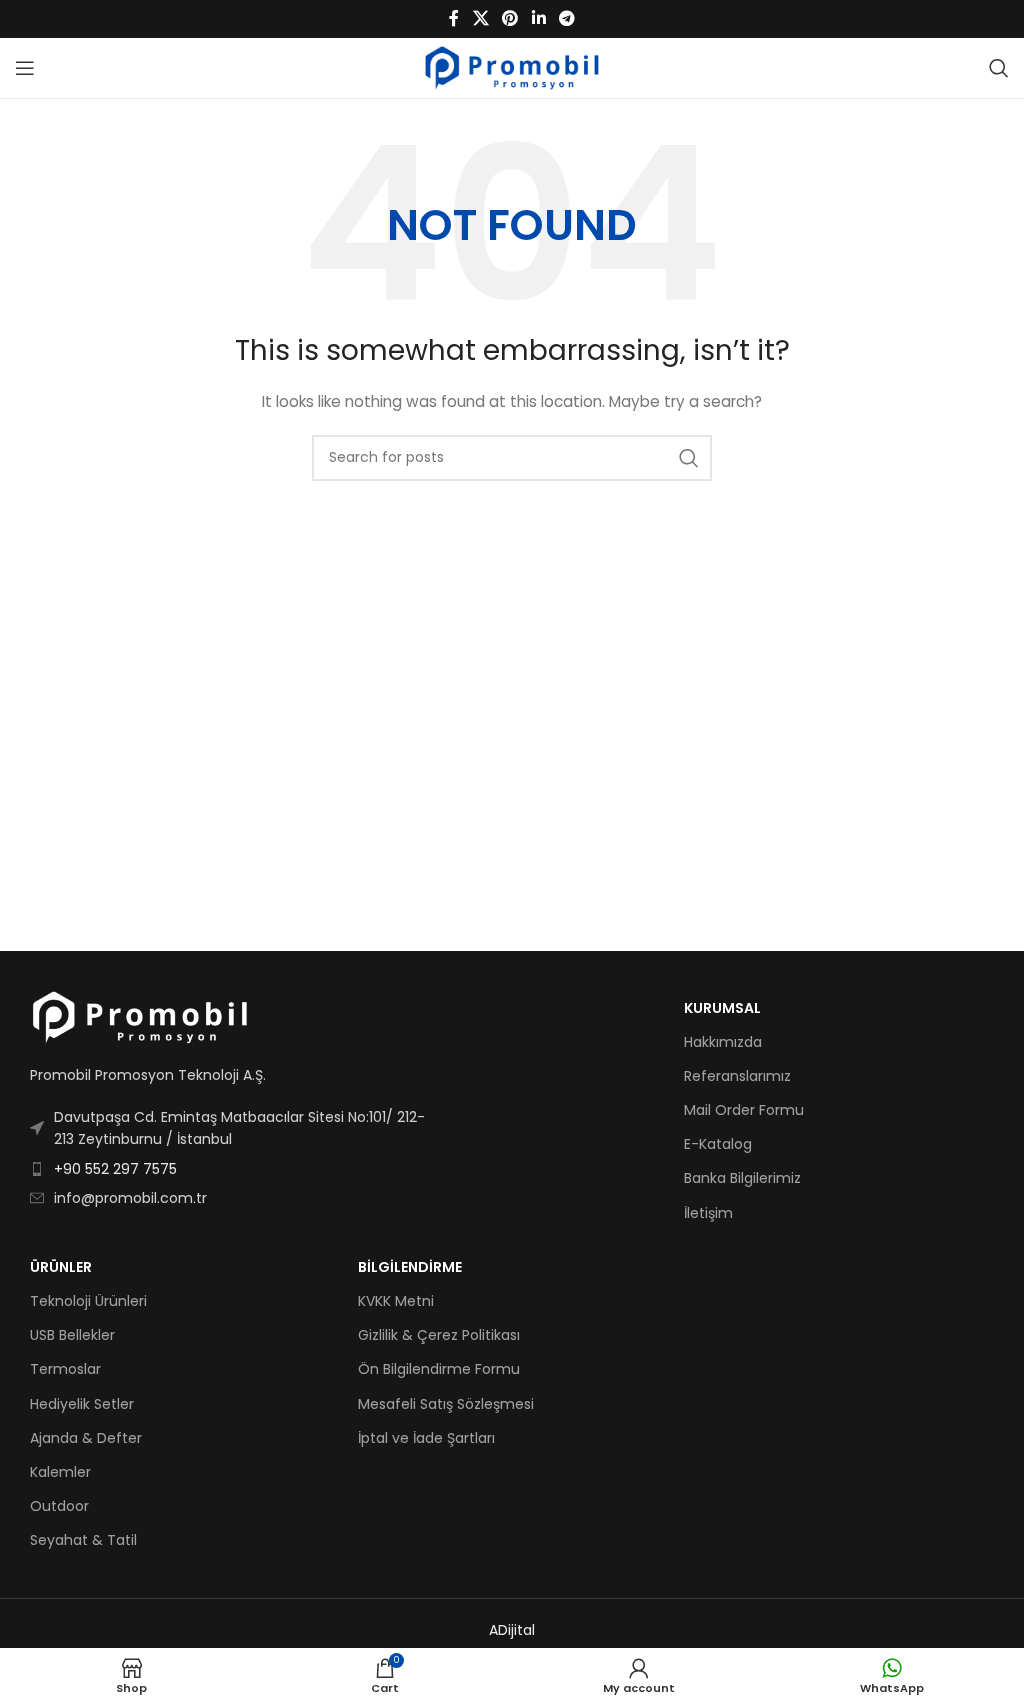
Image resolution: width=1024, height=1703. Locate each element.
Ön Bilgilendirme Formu (439, 1369)
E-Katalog (718, 1144)
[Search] (999, 68)
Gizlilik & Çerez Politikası (439, 1335)
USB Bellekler (72, 1335)
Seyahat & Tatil (83, 1540)
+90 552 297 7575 (115, 1169)
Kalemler (60, 1472)
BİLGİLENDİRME (410, 1267)
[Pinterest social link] (510, 18)
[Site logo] (512, 67)
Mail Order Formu (744, 1110)
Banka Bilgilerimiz (742, 1178)
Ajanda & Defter (86, 1438)
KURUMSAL (722, 1008)
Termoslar (65, 1369)
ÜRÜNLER (61, 1267)
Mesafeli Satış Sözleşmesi (446, 1404)
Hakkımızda (723, 1042)
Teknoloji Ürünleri (88, 1301)
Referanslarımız (737, 1076)
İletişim (708, 1213)
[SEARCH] (689, 458)
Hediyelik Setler (82, 1404)
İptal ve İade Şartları (426, 1438)
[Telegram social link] (566, 18)
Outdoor (59, 1506)
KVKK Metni (396, 1301)
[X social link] (480, 18)
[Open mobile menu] (25, 68)
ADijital (512, 1630)
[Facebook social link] (454, 18)
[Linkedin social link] (538, 18)
